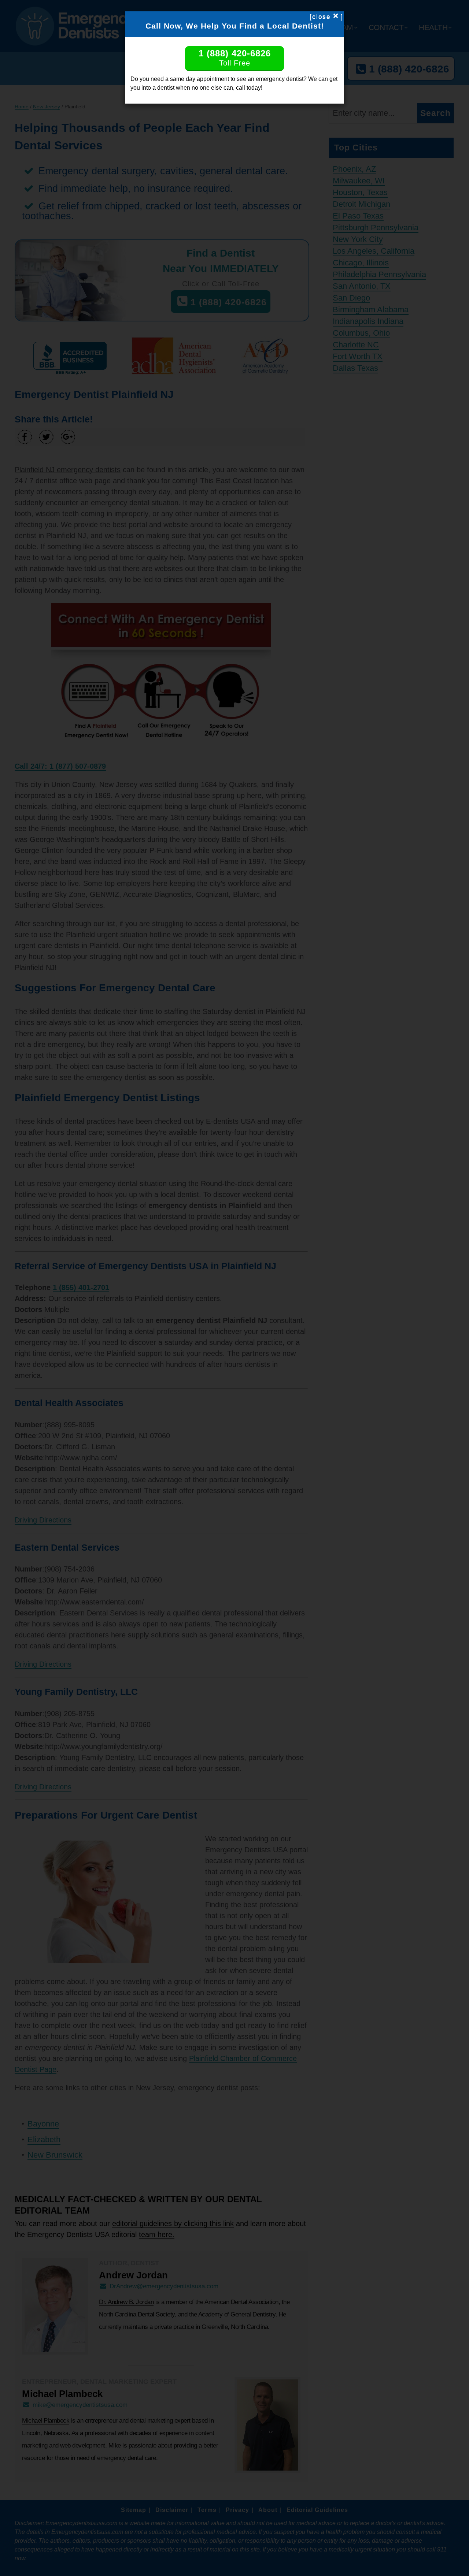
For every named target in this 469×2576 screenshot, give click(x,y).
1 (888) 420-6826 (235, 58)
